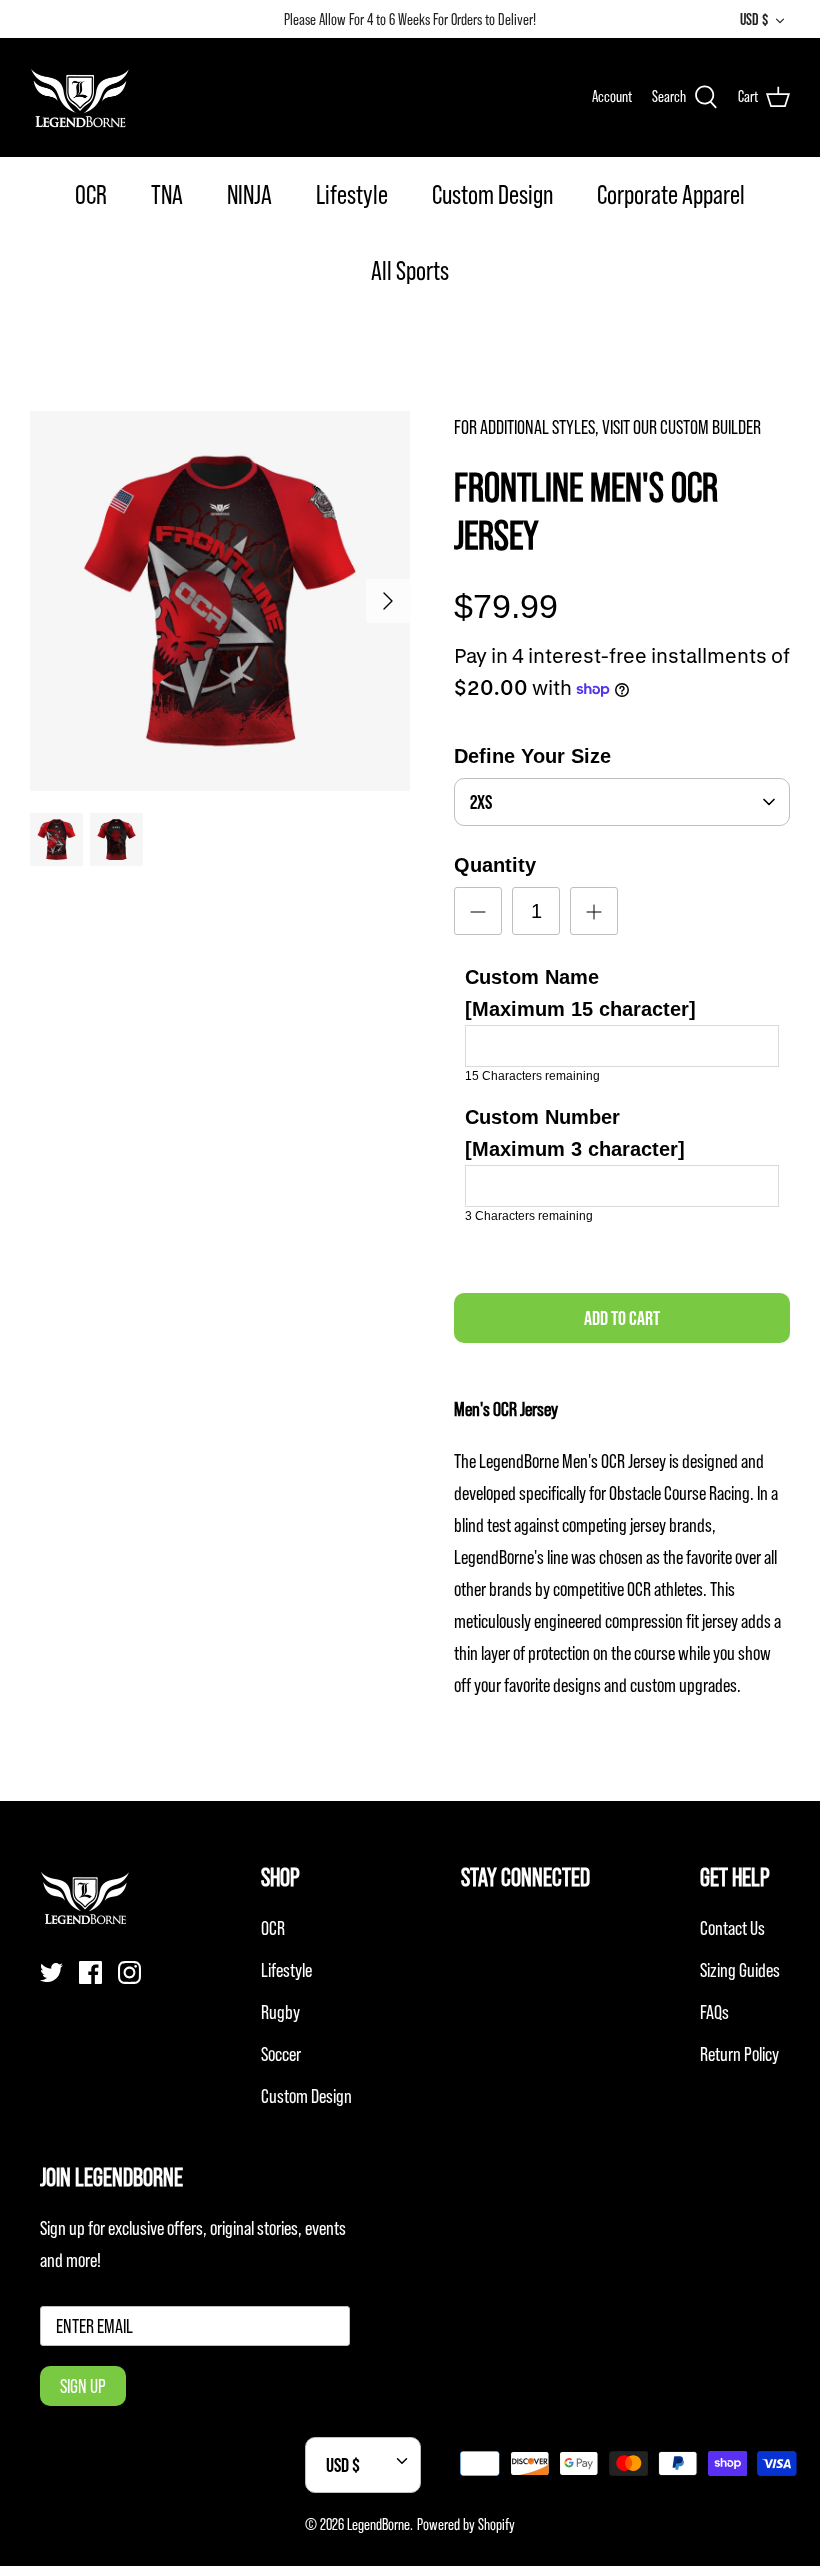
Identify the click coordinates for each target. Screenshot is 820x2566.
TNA (167, 194)
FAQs (714, 2012)
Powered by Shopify (466, 2524)
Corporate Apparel (671, 194)
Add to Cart (622, 1318)
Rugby (280, 2012)
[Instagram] (129, 1972)
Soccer (281, 2054)
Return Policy (739, 2054)
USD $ (754, 19)
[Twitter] (51, 1972)
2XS (481, 802)
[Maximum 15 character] (580, 993)
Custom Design (492, 194)
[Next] (388, 601)
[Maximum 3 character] (575, 1133)
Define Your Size (532, 756)
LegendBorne (378, 2524)
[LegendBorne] (80, 97)
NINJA (249, 194)
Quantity (495, 865)
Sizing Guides (740, 1970)
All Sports (410, 270)
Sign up (83, 2386)
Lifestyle (352, 194)
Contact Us (732, 1928)
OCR (91, 194)
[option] (220, 601)
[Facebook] (90, 1972)
